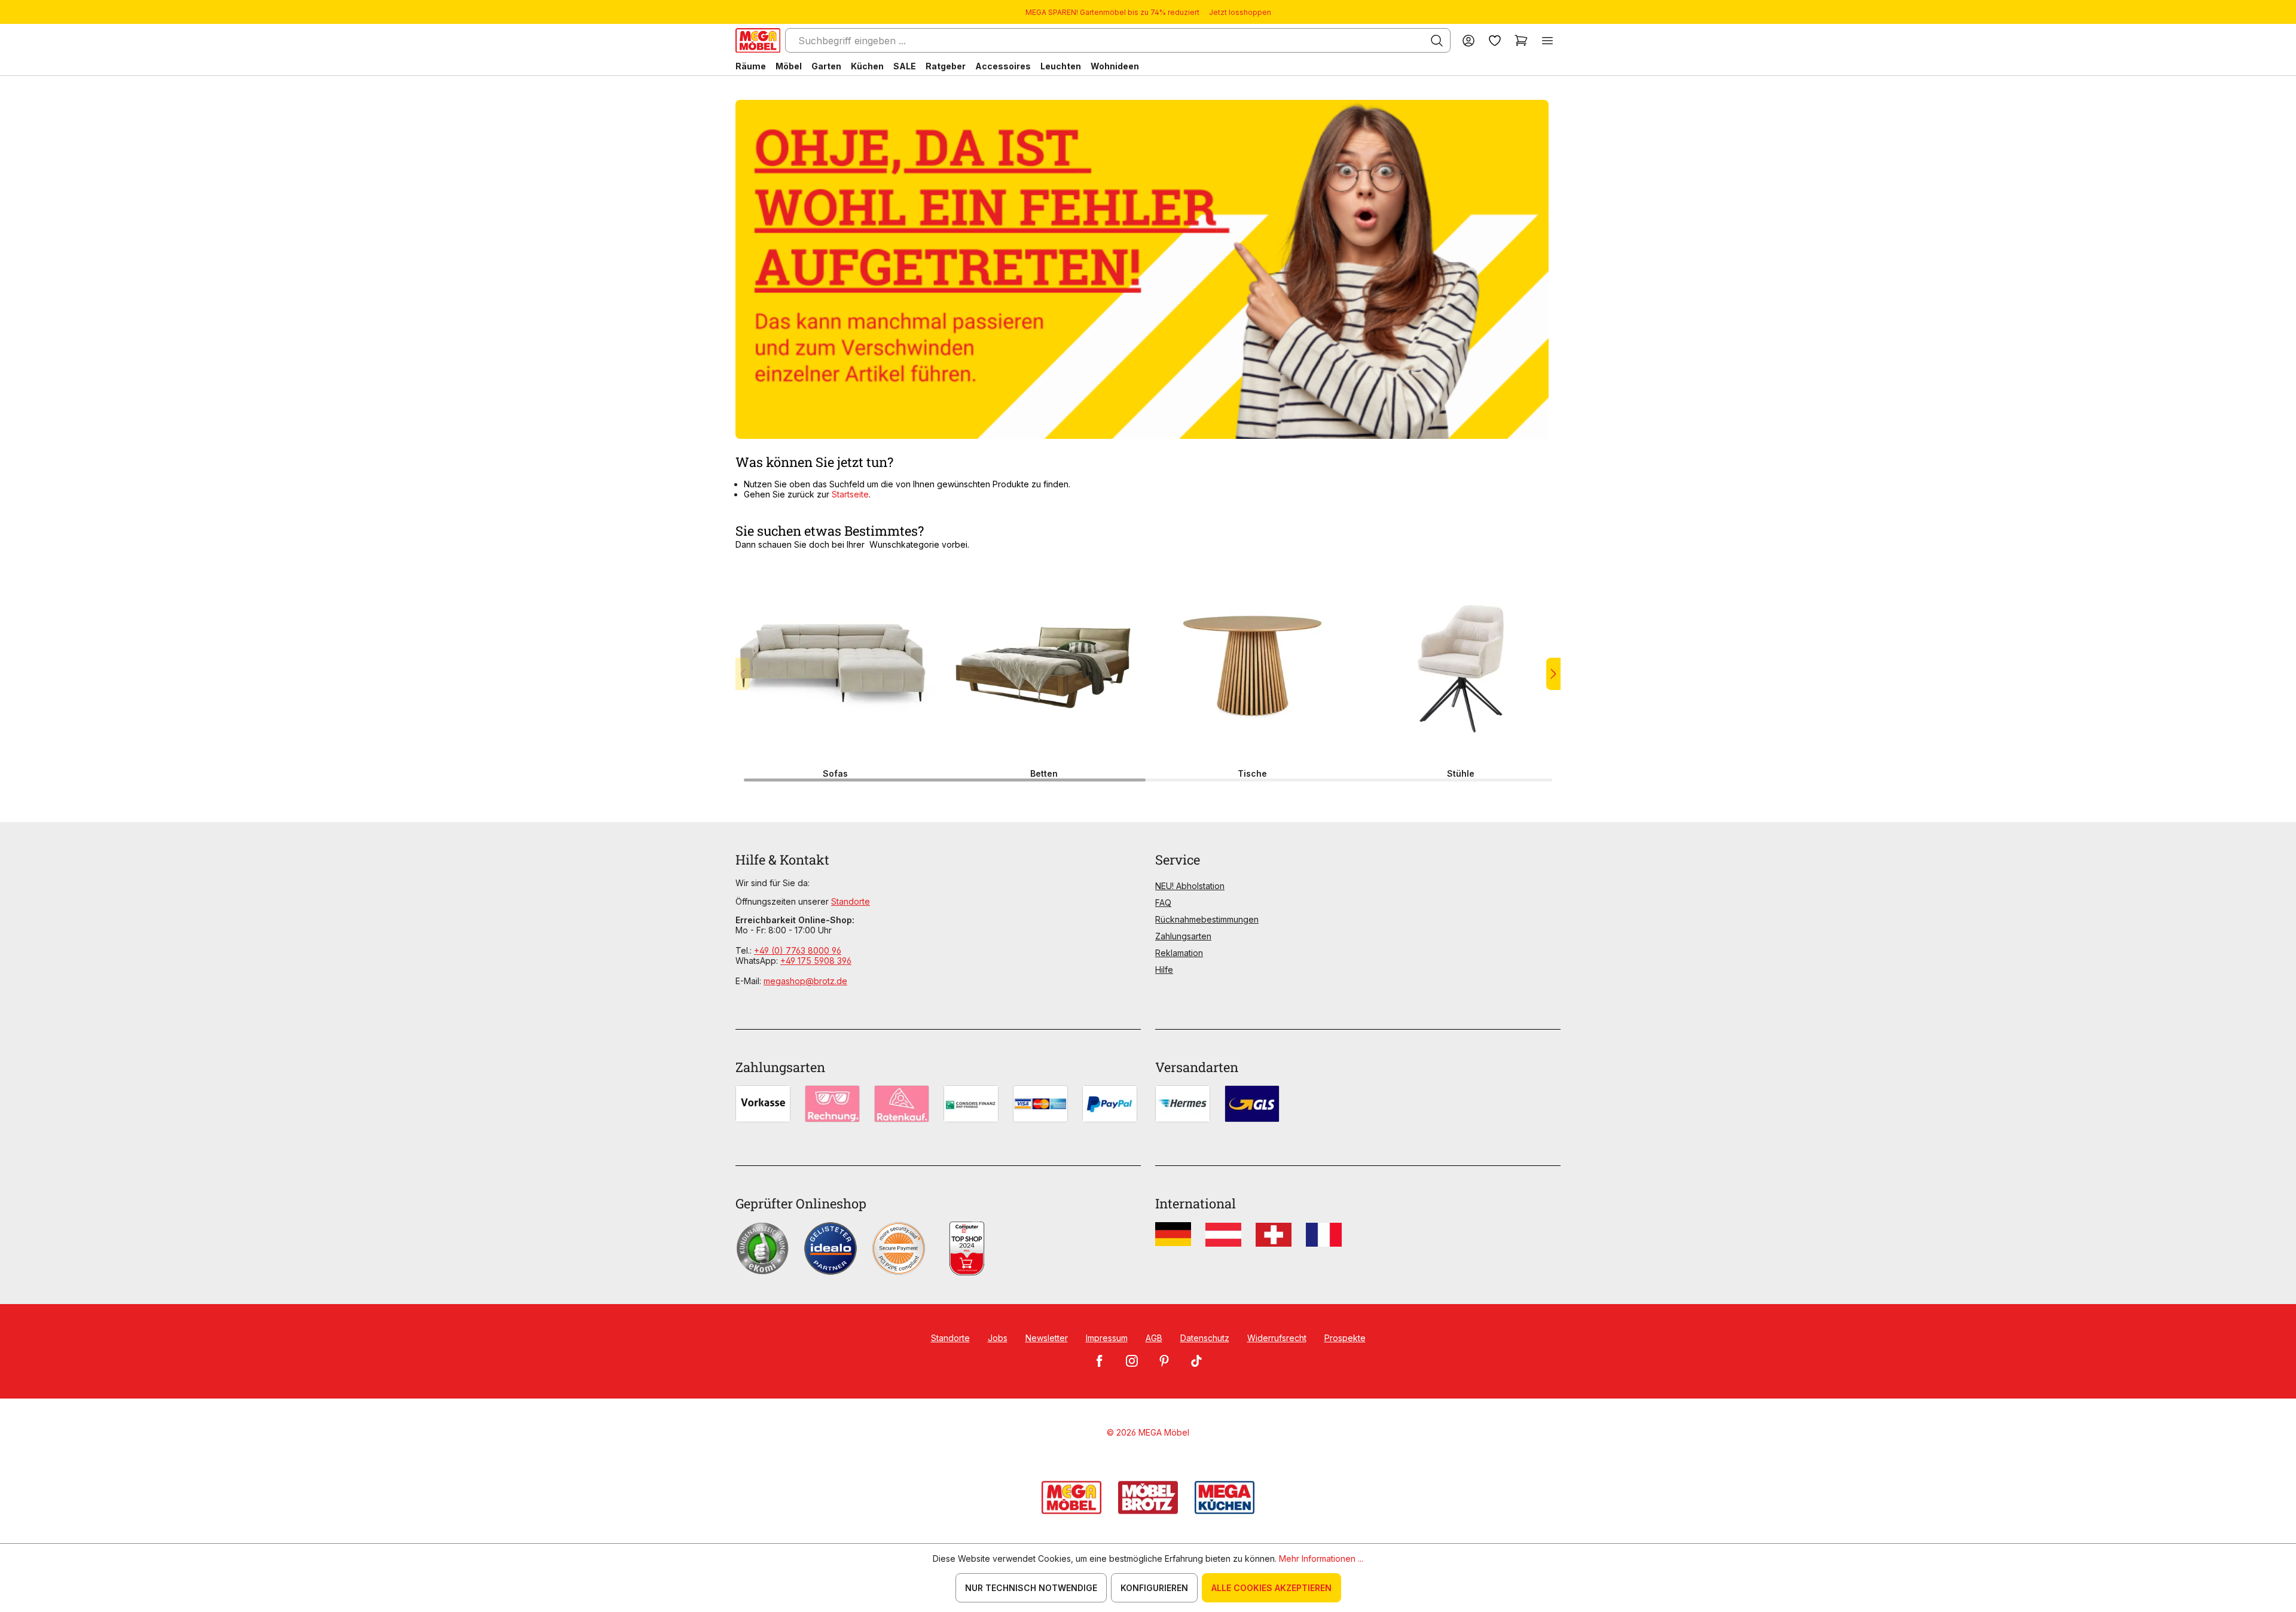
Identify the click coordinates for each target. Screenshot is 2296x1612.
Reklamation (1179, 953)
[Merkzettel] (1495, 40)
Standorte (851, 901)
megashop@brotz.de (805, 981)
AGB (1154, 1338)
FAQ (1163, 903)
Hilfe (1164, 970)
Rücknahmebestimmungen (1207, 919)
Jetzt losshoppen (1240, 12)
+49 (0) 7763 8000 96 (798, 950)
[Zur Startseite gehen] (758, 40)
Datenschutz (1205, 1338)
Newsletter (1047, 1338)
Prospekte (1345, 1338)
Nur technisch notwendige (1031, 1588)
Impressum (1107, 1338)
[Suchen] (1437, 41)
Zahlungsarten (1183, 936)
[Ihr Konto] (1468, 40)
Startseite (850, 494)
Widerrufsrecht (1277, 1338)
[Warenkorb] (1521, 40)
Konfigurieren (1154, 1588)
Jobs (998, 1338)
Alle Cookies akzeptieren (1271, 1588)
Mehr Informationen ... (1321, 1558)
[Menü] (1547, 40)
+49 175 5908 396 (816, 961)
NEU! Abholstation (1190, 886)
